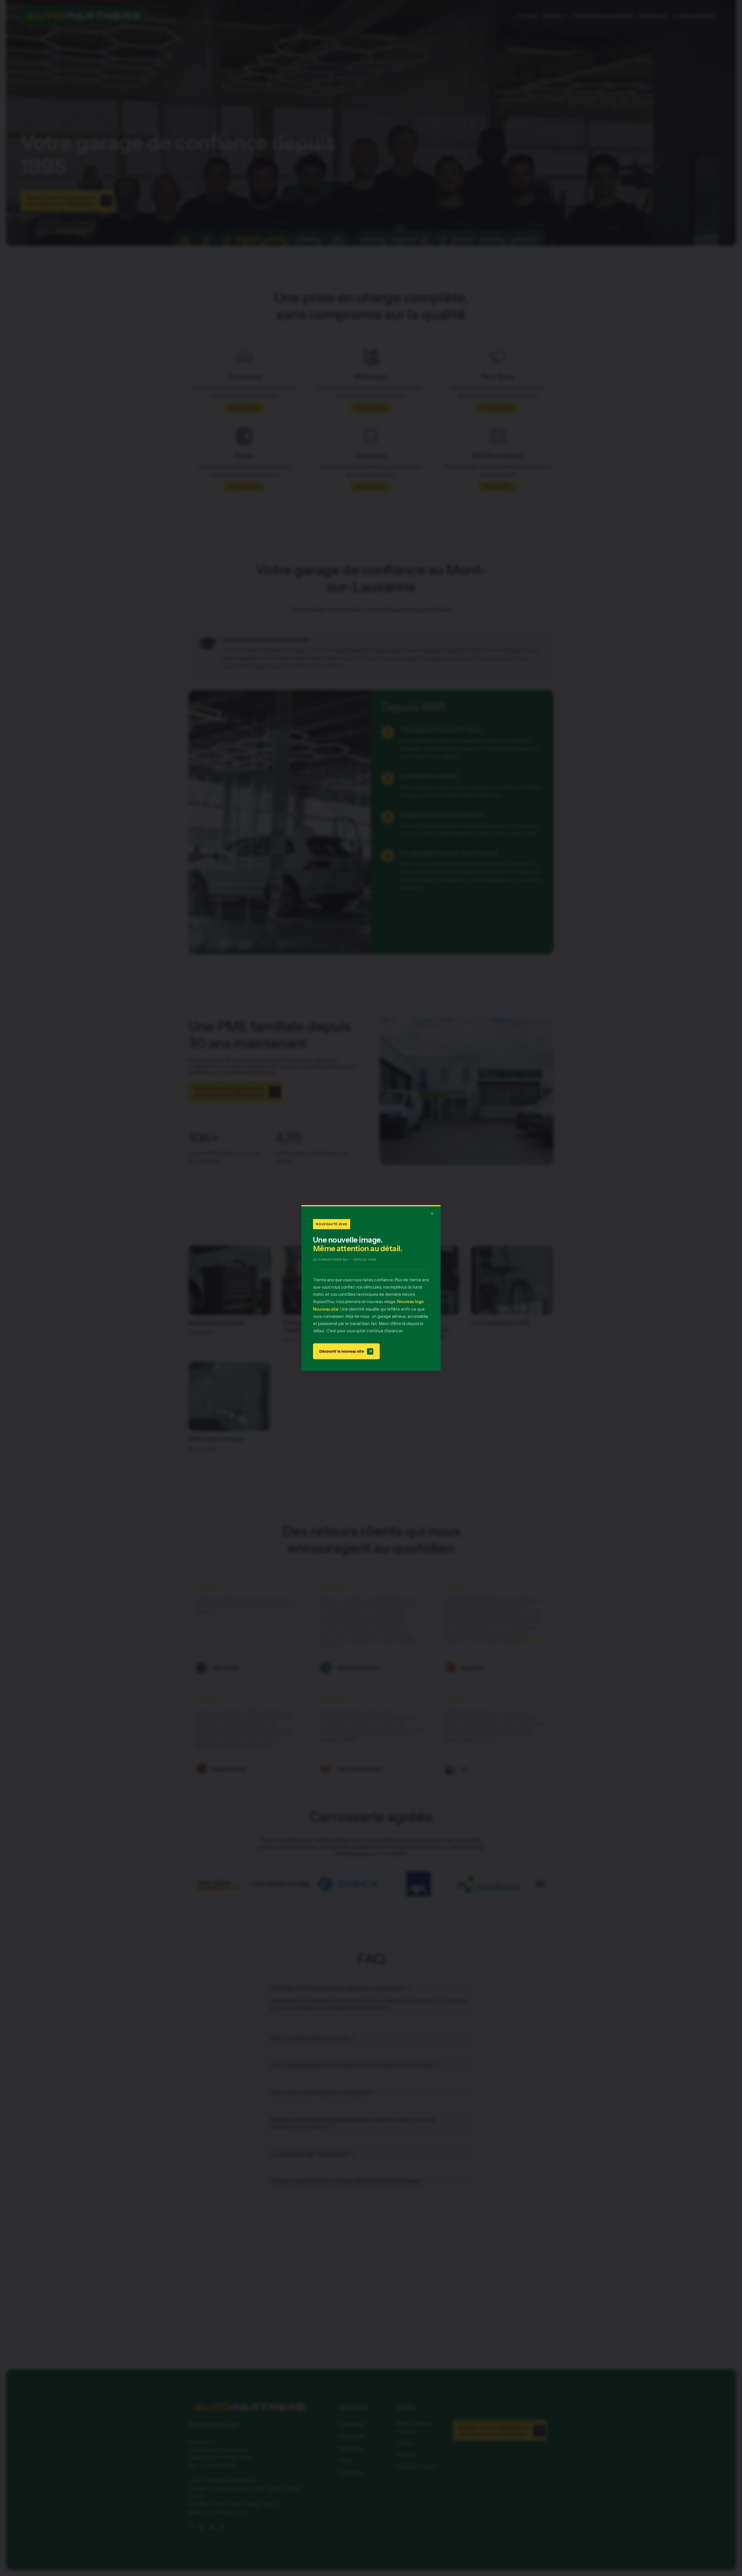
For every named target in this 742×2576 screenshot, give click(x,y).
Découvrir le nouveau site (346, 1351)
